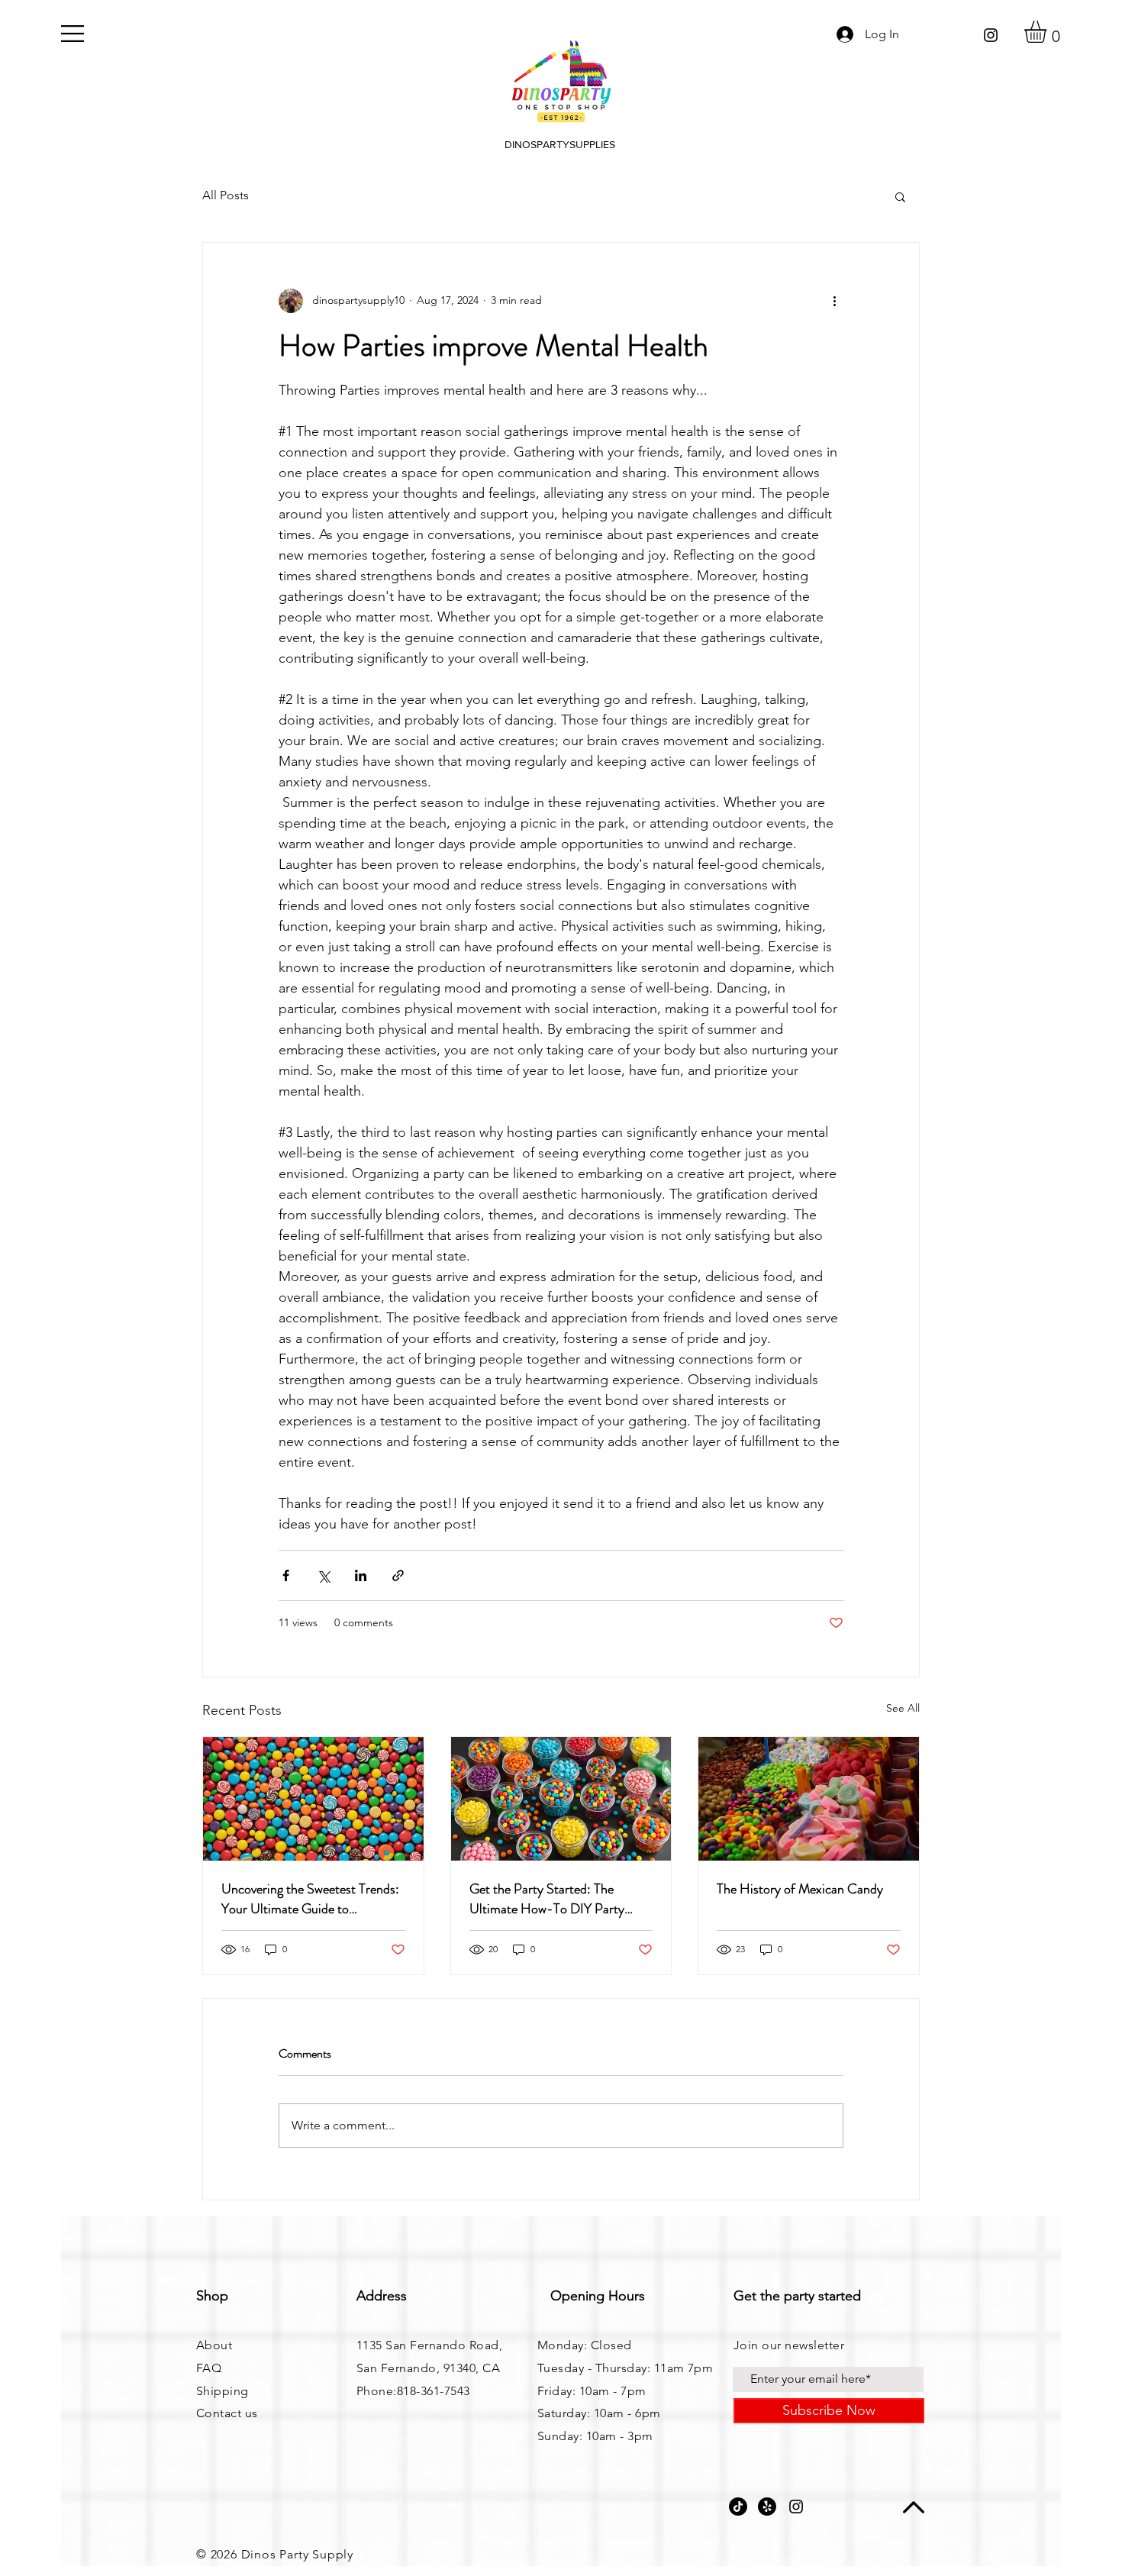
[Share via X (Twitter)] (323, 1575)
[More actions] (834, 301)
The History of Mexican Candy (800, 1889)
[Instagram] (991, 35)
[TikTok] (738, 2507)
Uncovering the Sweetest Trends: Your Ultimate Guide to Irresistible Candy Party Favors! (310, 1899)
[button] (73, 34)
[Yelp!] (767, 2507)
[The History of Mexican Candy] (809, 1799)
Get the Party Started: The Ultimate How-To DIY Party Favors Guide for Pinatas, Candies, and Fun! (547, 1899)
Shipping (222, 2391)
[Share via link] (398, 1575)
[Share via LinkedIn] (361, 1575)
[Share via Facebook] (286, 1575)
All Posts (226, 195)
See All (903, 1708)
